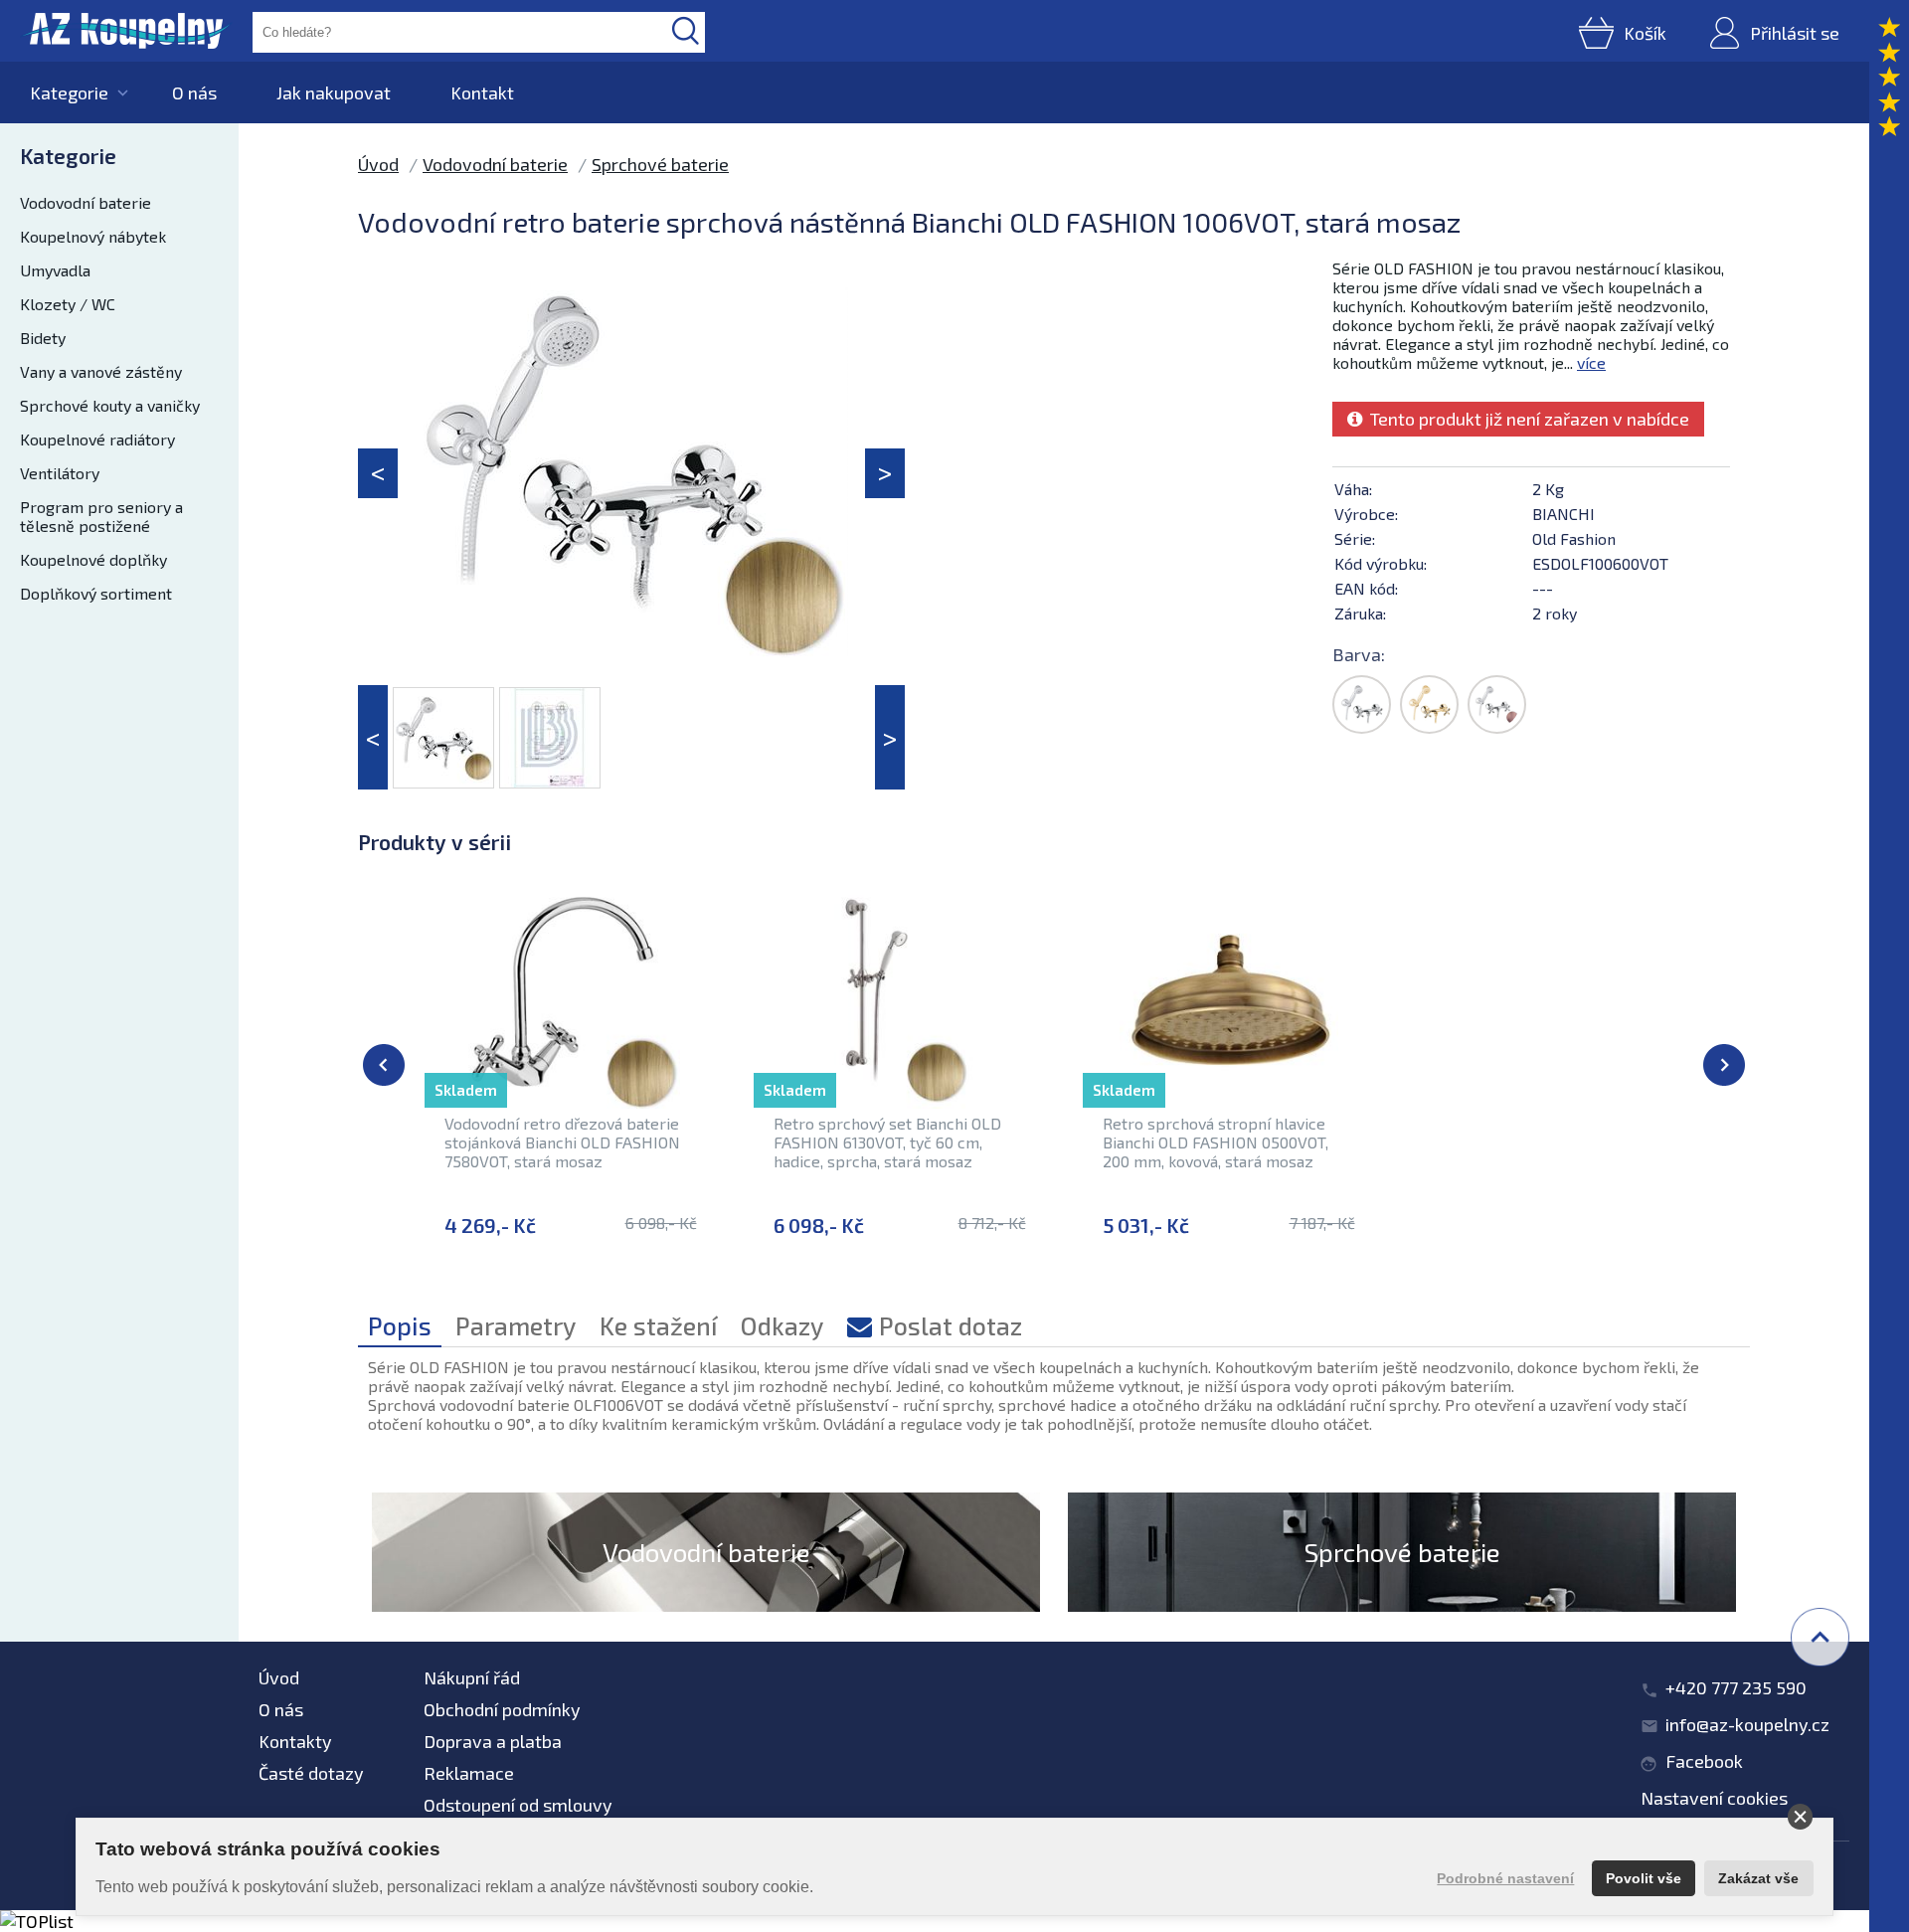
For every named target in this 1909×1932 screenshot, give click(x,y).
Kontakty (295, 1741)
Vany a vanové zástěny (101, 371)
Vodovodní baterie (86, 202)
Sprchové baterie (660, 164)
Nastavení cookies (1714, 1798)
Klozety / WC (68, 304)
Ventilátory (60, 473)
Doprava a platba (493, 1741)
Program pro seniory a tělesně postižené (101, 516)
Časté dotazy (311, 1773)
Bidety (43, 338)
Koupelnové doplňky (93, 559)
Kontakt (482, 92)
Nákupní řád (472, 1677)
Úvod (378, 164)
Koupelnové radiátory (97, 439)
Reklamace (469, 1773)
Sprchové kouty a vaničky (110, 405)
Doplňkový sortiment (96, 593)
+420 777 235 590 (1736, 1687)
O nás (194, 92)
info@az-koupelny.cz (1747, 1724)
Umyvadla (55, 270)
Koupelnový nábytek (93, 236)
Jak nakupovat (334, 92)
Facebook (1704, 1761)
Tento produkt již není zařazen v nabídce (1526, 419)
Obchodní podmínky (502, 1709)
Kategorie (69, 92)
